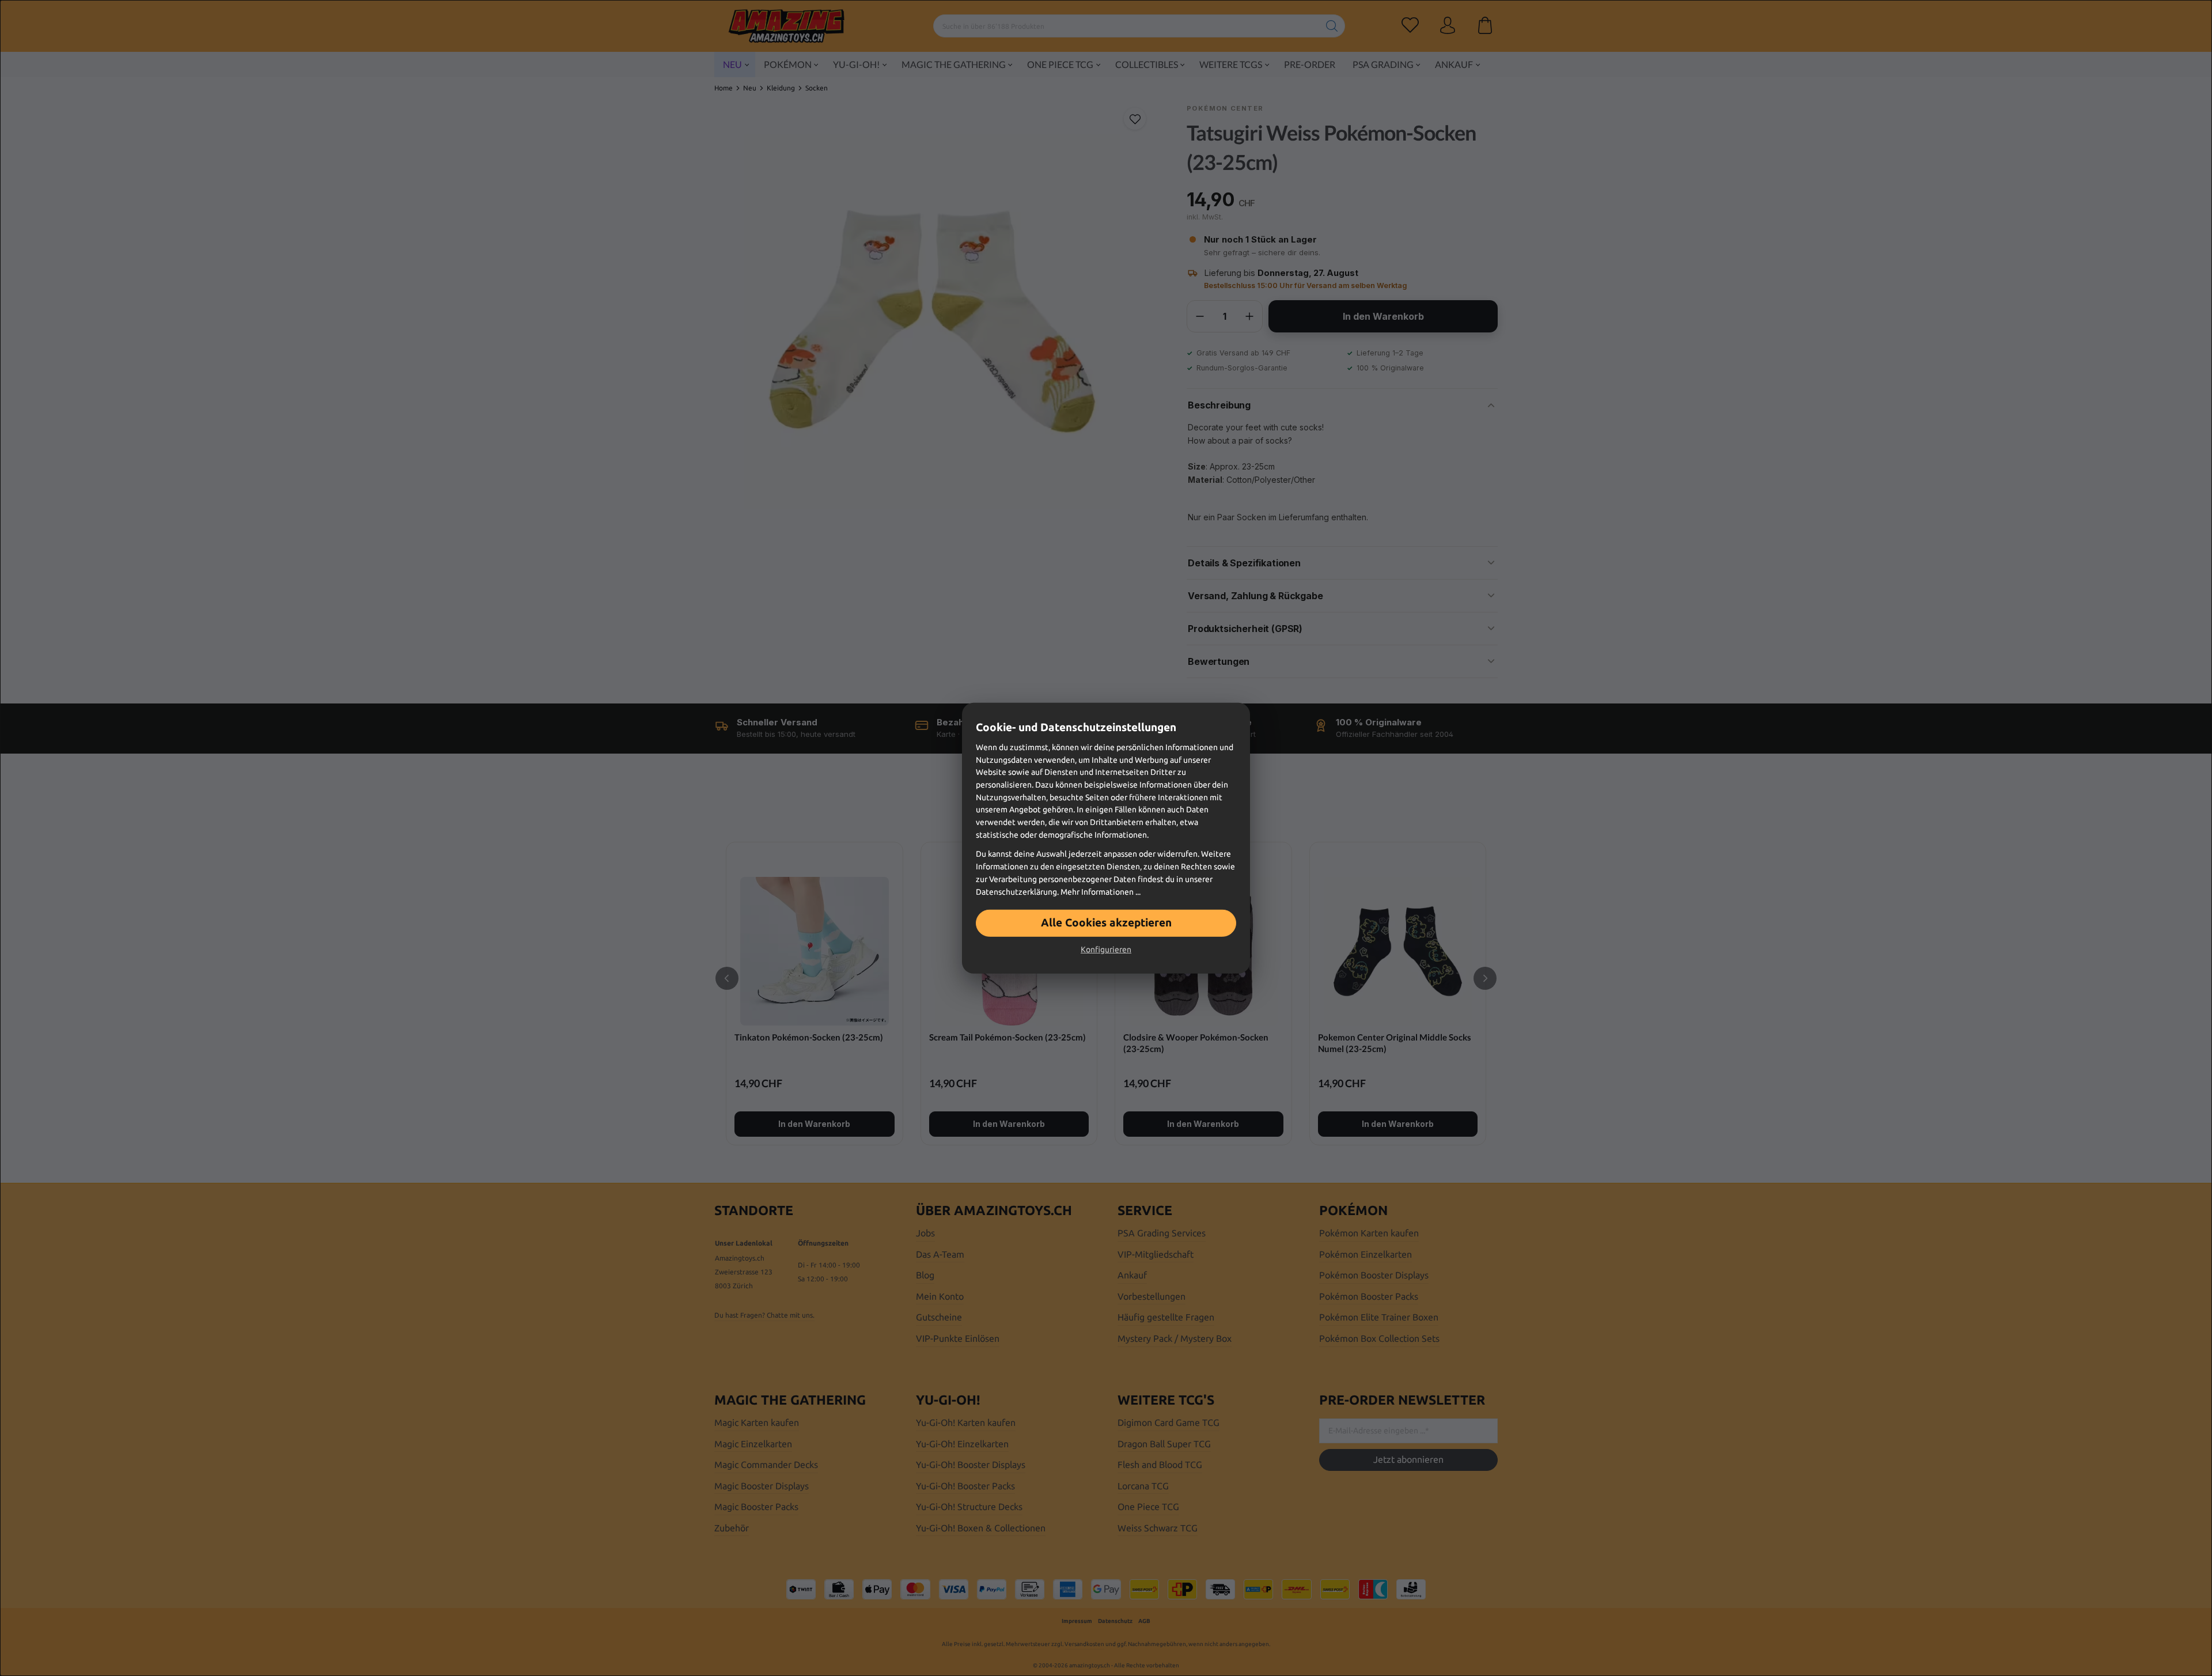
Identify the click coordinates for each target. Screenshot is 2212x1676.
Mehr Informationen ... (1101, 891)
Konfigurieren (1106, 949)
